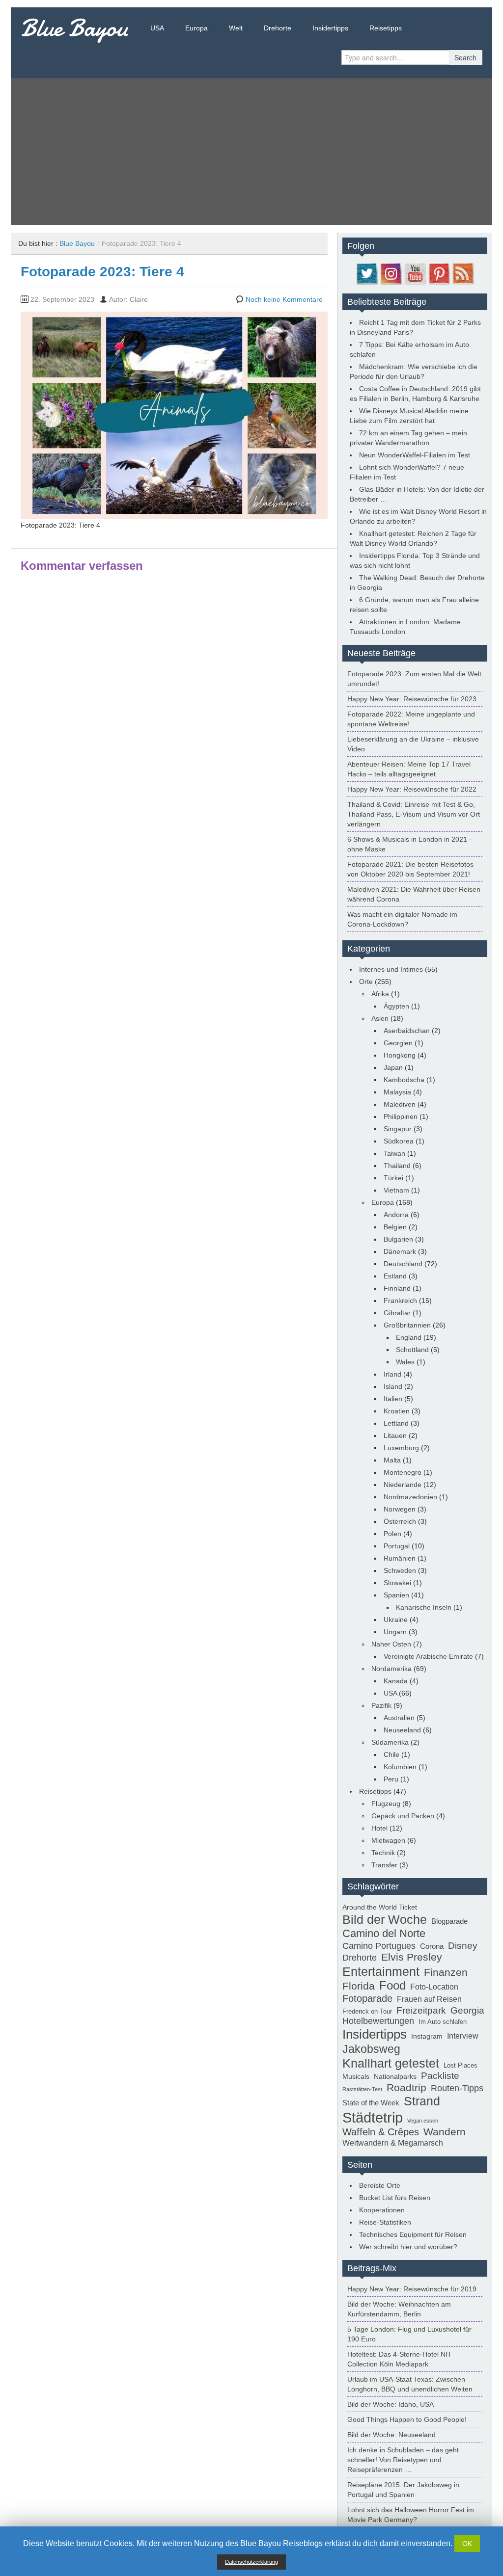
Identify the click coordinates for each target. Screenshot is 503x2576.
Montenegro (403, 1472)
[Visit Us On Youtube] (415, 273)
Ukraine (396, 1620)
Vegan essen (423, 2121)
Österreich (400, 1521)
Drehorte (278, 28)
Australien (399, 1718)
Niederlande (403, 1485)
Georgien (398, 1043)
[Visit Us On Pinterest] (439, 273)
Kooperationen (382, 2210)
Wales (405, 1362)
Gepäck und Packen (403, 1816)
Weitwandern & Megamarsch (393, 2143)
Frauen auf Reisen (429, 1999)
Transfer (384, 1865)
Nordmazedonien (410, 1497)
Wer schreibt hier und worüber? (408, 2247)
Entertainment (381, 1971)
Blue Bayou (74, 28)
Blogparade (449, 1921)
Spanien (396, 1595)
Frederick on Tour (367, 2012)
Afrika (380, 994)
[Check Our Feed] (463, 273)
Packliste (440, 2076)
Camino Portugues (379, 1946)
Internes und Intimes (391, 969)
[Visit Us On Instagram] (391, 273)
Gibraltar (397, 1313)
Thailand (397, 1166)
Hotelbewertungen (378, 2021)
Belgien (395, 1227)
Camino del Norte (384, 1933)
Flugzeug (386, 1804)
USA (157, 28)
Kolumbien (400, 1767)
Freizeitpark (421, 2010)
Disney (463, 1945)
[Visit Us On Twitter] (367, 273)
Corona (432, 1946)
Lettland (396, 1423)
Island (393, 1386)
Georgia (467, 2010)
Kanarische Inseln (424, 1607)
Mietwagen (388, 1840)
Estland (395, 1276)
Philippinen (401, 1116)
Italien (393, 1399)
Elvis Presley (412, 1957)
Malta (392, 1460)
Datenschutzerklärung (251, 2562)
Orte (366, 982)
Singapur (398, 1129)
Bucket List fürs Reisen (395, 2198)
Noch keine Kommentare (284, 299)
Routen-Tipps (457, 2088)
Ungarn (395, 1632)
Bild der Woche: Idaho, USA (391, 2404)
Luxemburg (401, 1448)
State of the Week (371, 2103)
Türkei (393, 1178)
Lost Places (461, 2066)
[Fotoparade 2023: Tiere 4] (174, 415)
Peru (391, 1779)
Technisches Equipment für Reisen (413, 2234)
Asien (380, 1018)
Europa (196, 28)
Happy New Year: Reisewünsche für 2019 (412, 2289)
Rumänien (400, 1558)
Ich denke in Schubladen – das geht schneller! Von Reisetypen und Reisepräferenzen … (403, 2460)
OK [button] (467, 2544)
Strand (422, 2101)
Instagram (427, 2036)
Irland (392, 1374)
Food (392, 1986)
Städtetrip (373, 2117)
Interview (463, 2036)
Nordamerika (391, 1669)
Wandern (445, 2132)
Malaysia (397, 1092)
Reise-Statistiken (385, 2222)
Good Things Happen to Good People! (407, 2419)
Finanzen (446, 1972)
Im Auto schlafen (443, 2022)
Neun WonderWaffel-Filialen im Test (415, 455)
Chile (391, 1754)
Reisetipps (386, 28)
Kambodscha (404, 1080)
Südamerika (390, 1742)
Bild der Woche (385, 1919)
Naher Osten (391, 1644)
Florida (359, 1986)
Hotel (379, 1828)
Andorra (396, 1215)
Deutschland (403, 1264)
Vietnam (396, 1190)
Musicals (356, 2076)
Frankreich (400, 1301)
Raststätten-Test (362, 2089)
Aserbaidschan (407, 1031)
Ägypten (396, 1006)
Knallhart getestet (391, 2063)
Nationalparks (395, 2076)
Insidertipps (330, 28)
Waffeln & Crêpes (381, 2132)
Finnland (397, 1288)
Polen (392, 1534)
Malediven (400, 1104)
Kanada (396, 1681)
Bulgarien (398, 1239)
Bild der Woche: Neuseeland (391, 2435)
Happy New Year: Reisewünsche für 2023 (412, 699)
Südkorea (399, 1141)
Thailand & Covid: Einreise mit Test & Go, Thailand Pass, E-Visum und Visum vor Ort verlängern (414, 814)
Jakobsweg (371, 2049)
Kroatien (397, 1411)
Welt (236, 28)
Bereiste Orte (380, 2185)
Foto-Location (434, 1987)
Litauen (395, 1435)
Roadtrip (406, 2088)
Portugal (397, 1546)
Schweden (400, 1570)
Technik (383, 1853)
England (409, 1337)
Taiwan (394, 1153)
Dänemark (400, 1251)
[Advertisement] (251, 152)
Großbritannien (407, 1325)
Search (465, 57)
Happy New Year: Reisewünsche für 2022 (412, 789)
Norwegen (400, 1509)
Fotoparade (367, 1998)
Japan (393, 1067)
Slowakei (397, 1583)
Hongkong (400, 1055)
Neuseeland (402, 1730)
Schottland (412, 1350)
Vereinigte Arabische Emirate (428, 1656)
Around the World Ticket (380, 1907)
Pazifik (381, 1705)
